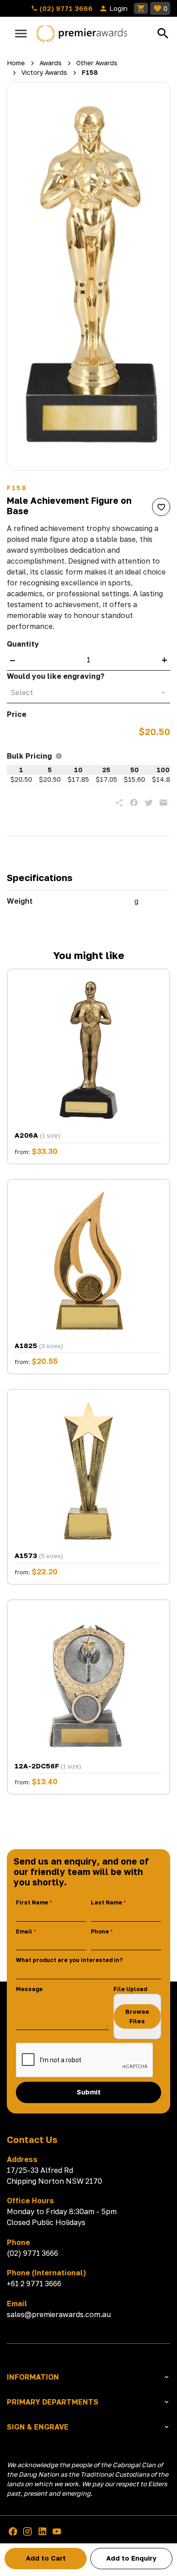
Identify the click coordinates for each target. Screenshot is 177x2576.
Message (29, 1989)
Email (24, 1931)
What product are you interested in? (69, 1960)
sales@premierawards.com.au (59, 2314)
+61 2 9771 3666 (34, 2284)
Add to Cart (46, 2558)
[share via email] (163, 803)
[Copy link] (119, 803)
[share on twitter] (149, 803)
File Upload (130, 1989)
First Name (32, 1902)
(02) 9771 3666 (65, 8)
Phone (100, 1931)
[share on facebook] (134, 803)
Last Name (106, 1902)
